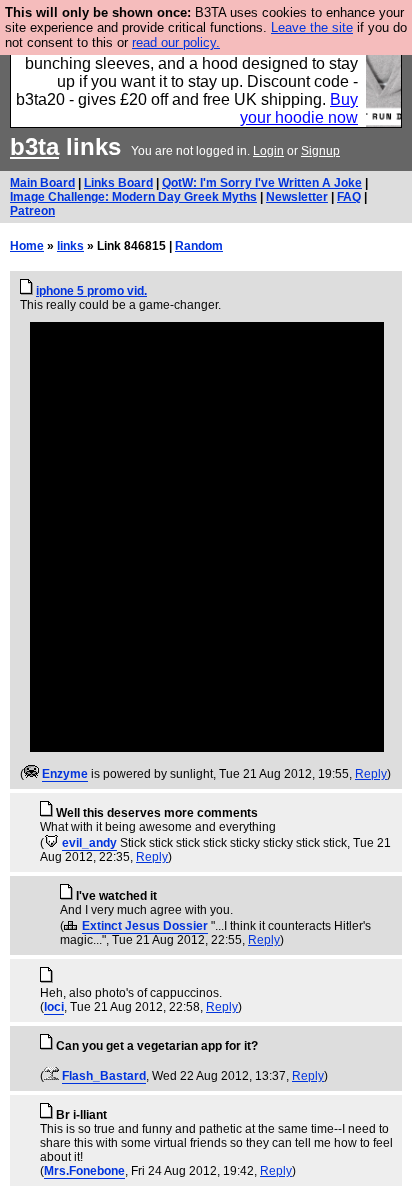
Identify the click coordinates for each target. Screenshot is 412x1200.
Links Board (118, 183)
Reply (371, 774)
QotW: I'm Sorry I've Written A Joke (262, 183)
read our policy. (176, 42)
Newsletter (297, 197)
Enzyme (65, 774)
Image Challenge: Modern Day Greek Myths (133, 197)
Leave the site (312, 27)
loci (54, 1007)
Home (27, 246)
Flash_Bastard (104, 1076)
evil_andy (89, 843)
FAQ (349, 197)
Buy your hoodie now (299, 108)
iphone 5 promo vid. (91, 291)
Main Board (42, 183)
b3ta (34, 146)
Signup (320, 151)
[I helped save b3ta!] (31, 774)
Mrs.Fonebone (84, 1171)
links (70, 246)
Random (199, 246)
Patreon (32, 211)
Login (268, 151)
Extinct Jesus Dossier (145, 926)
